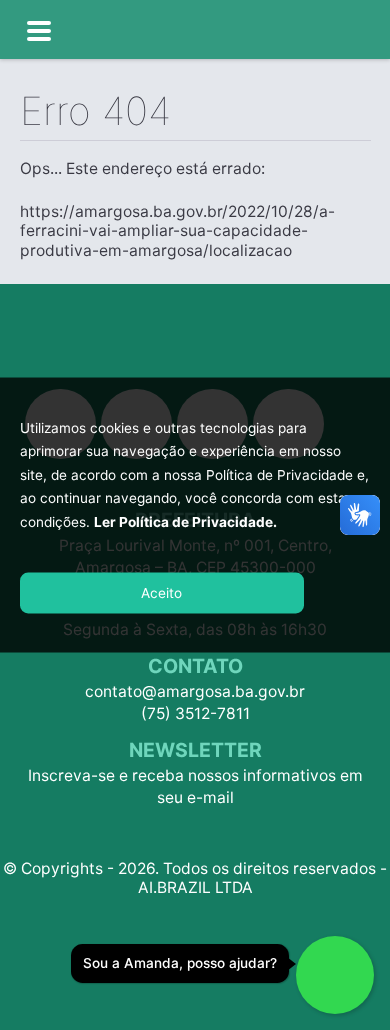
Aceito (161, 593)
